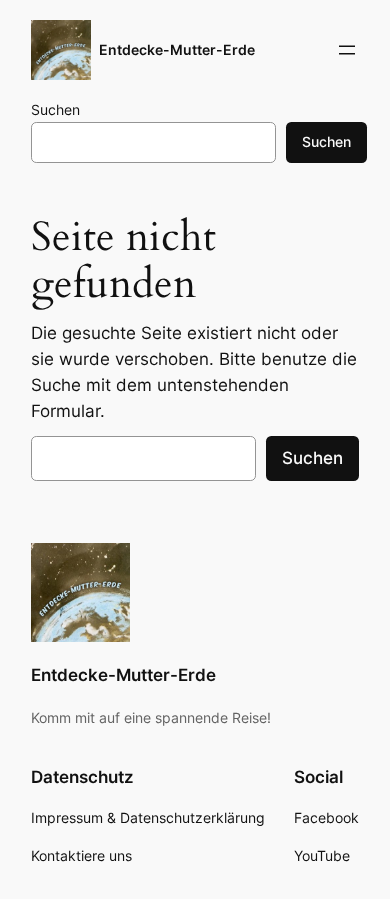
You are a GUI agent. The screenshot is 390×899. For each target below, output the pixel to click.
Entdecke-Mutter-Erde (177, 49)
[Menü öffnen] (347, 50)
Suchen (55, 109)
